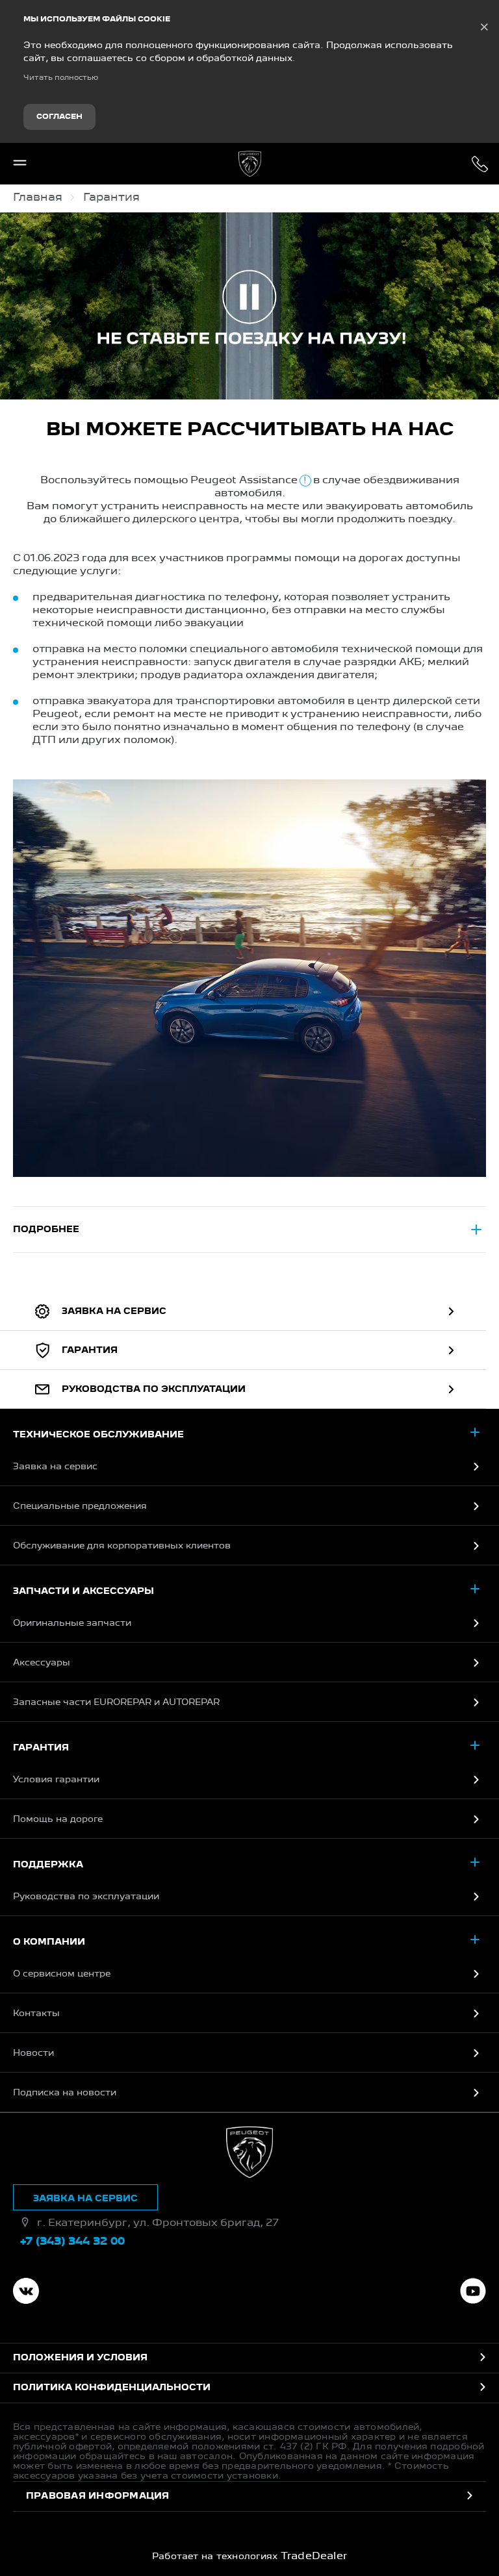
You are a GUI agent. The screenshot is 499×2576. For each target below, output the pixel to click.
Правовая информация (98, 2496)
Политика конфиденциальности (112, 2388)
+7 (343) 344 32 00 (480, 164)
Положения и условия (80, 2358)
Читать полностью (61, 78)
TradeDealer (314, 2557)
